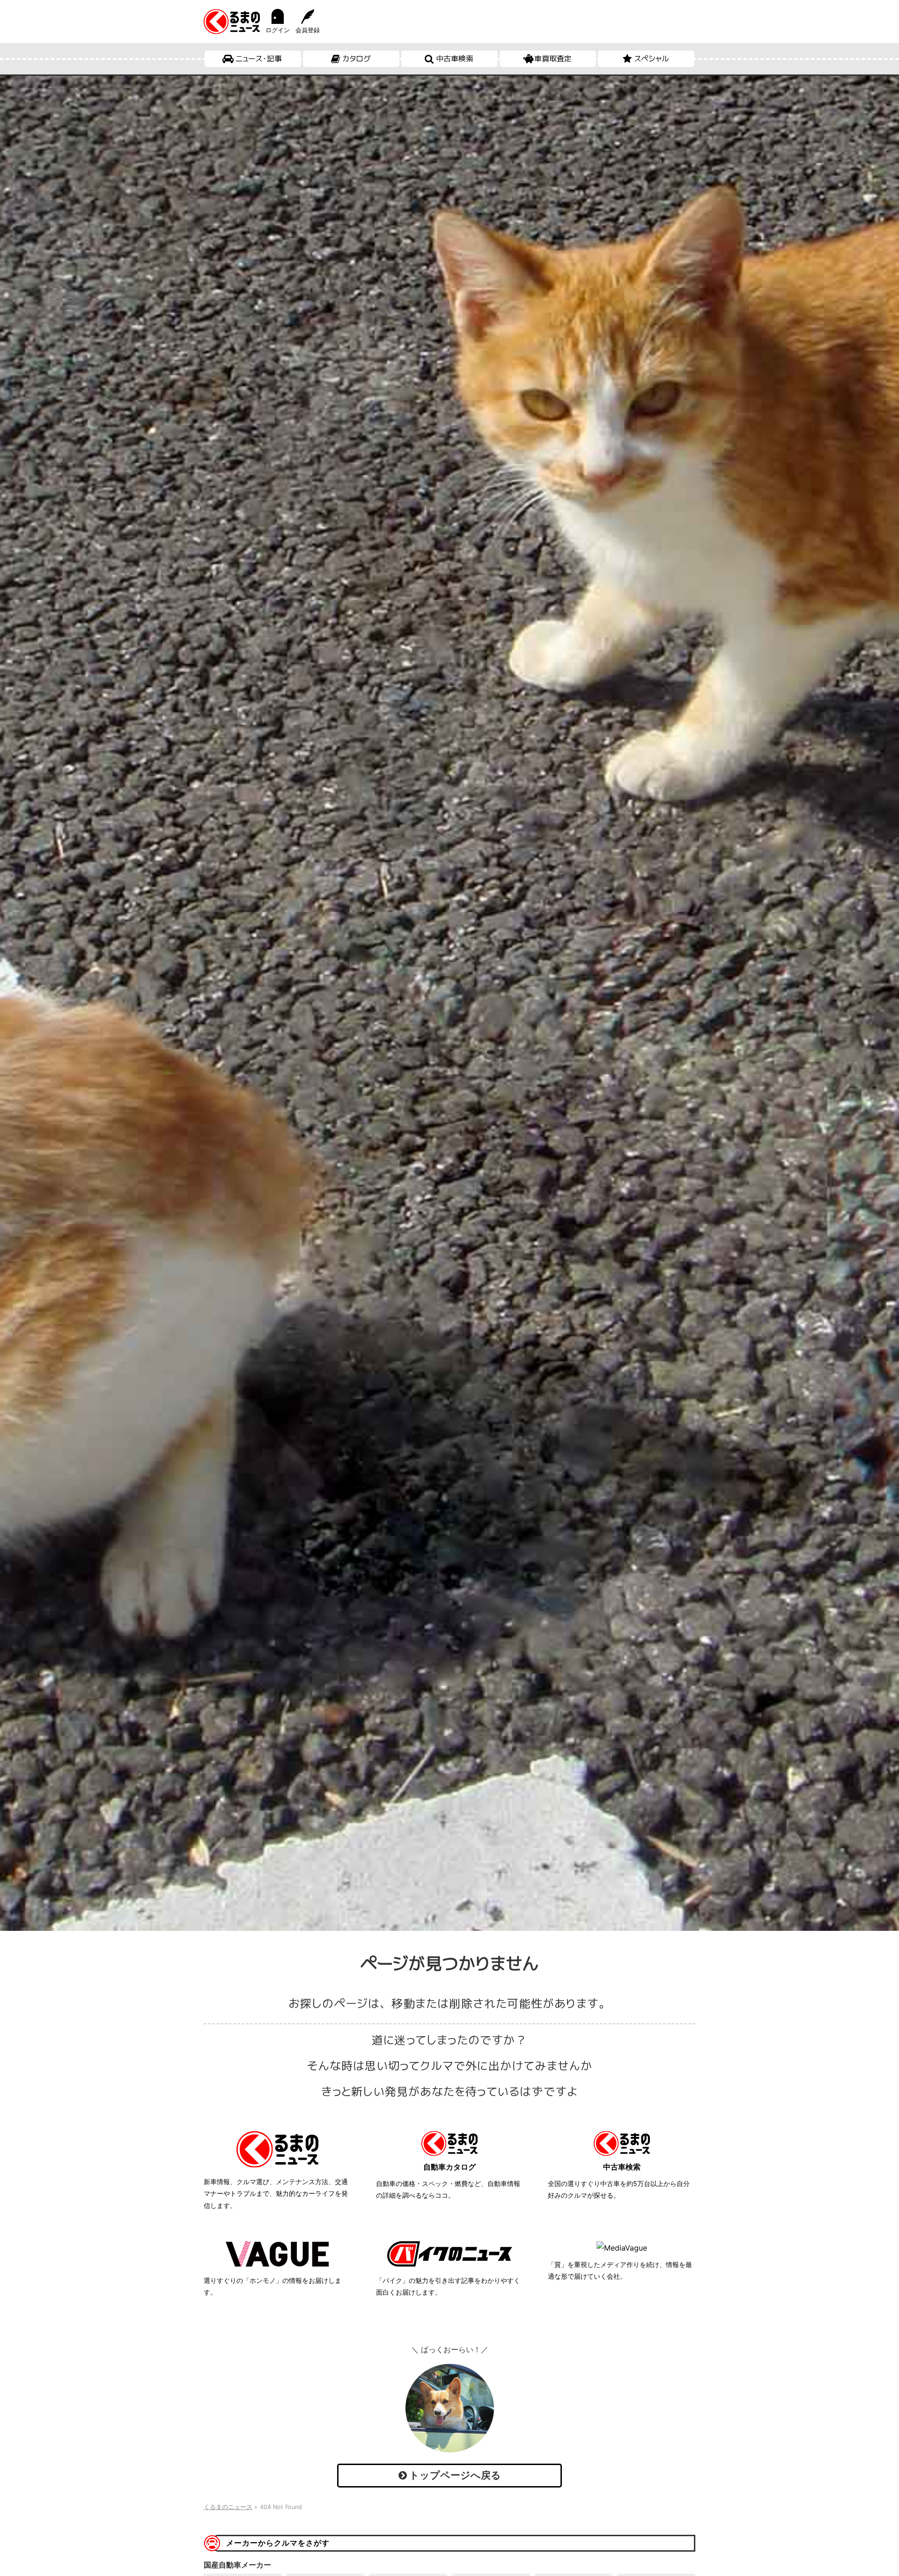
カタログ (357, 59)
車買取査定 (553, 59)
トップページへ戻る (454, 2475)
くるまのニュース (228, 2507)
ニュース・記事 (259, 59)
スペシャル (652, 59)
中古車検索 (455, 59)
